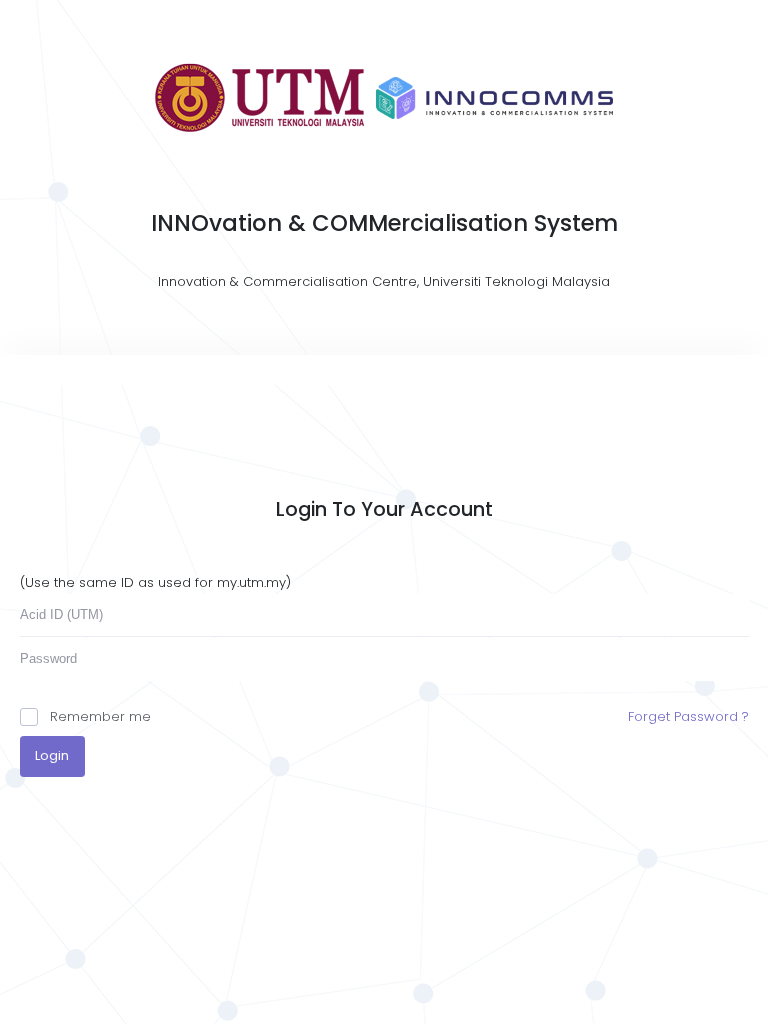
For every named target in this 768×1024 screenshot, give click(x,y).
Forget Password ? (688, 716)
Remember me (100, 716)
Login (52, 755)
